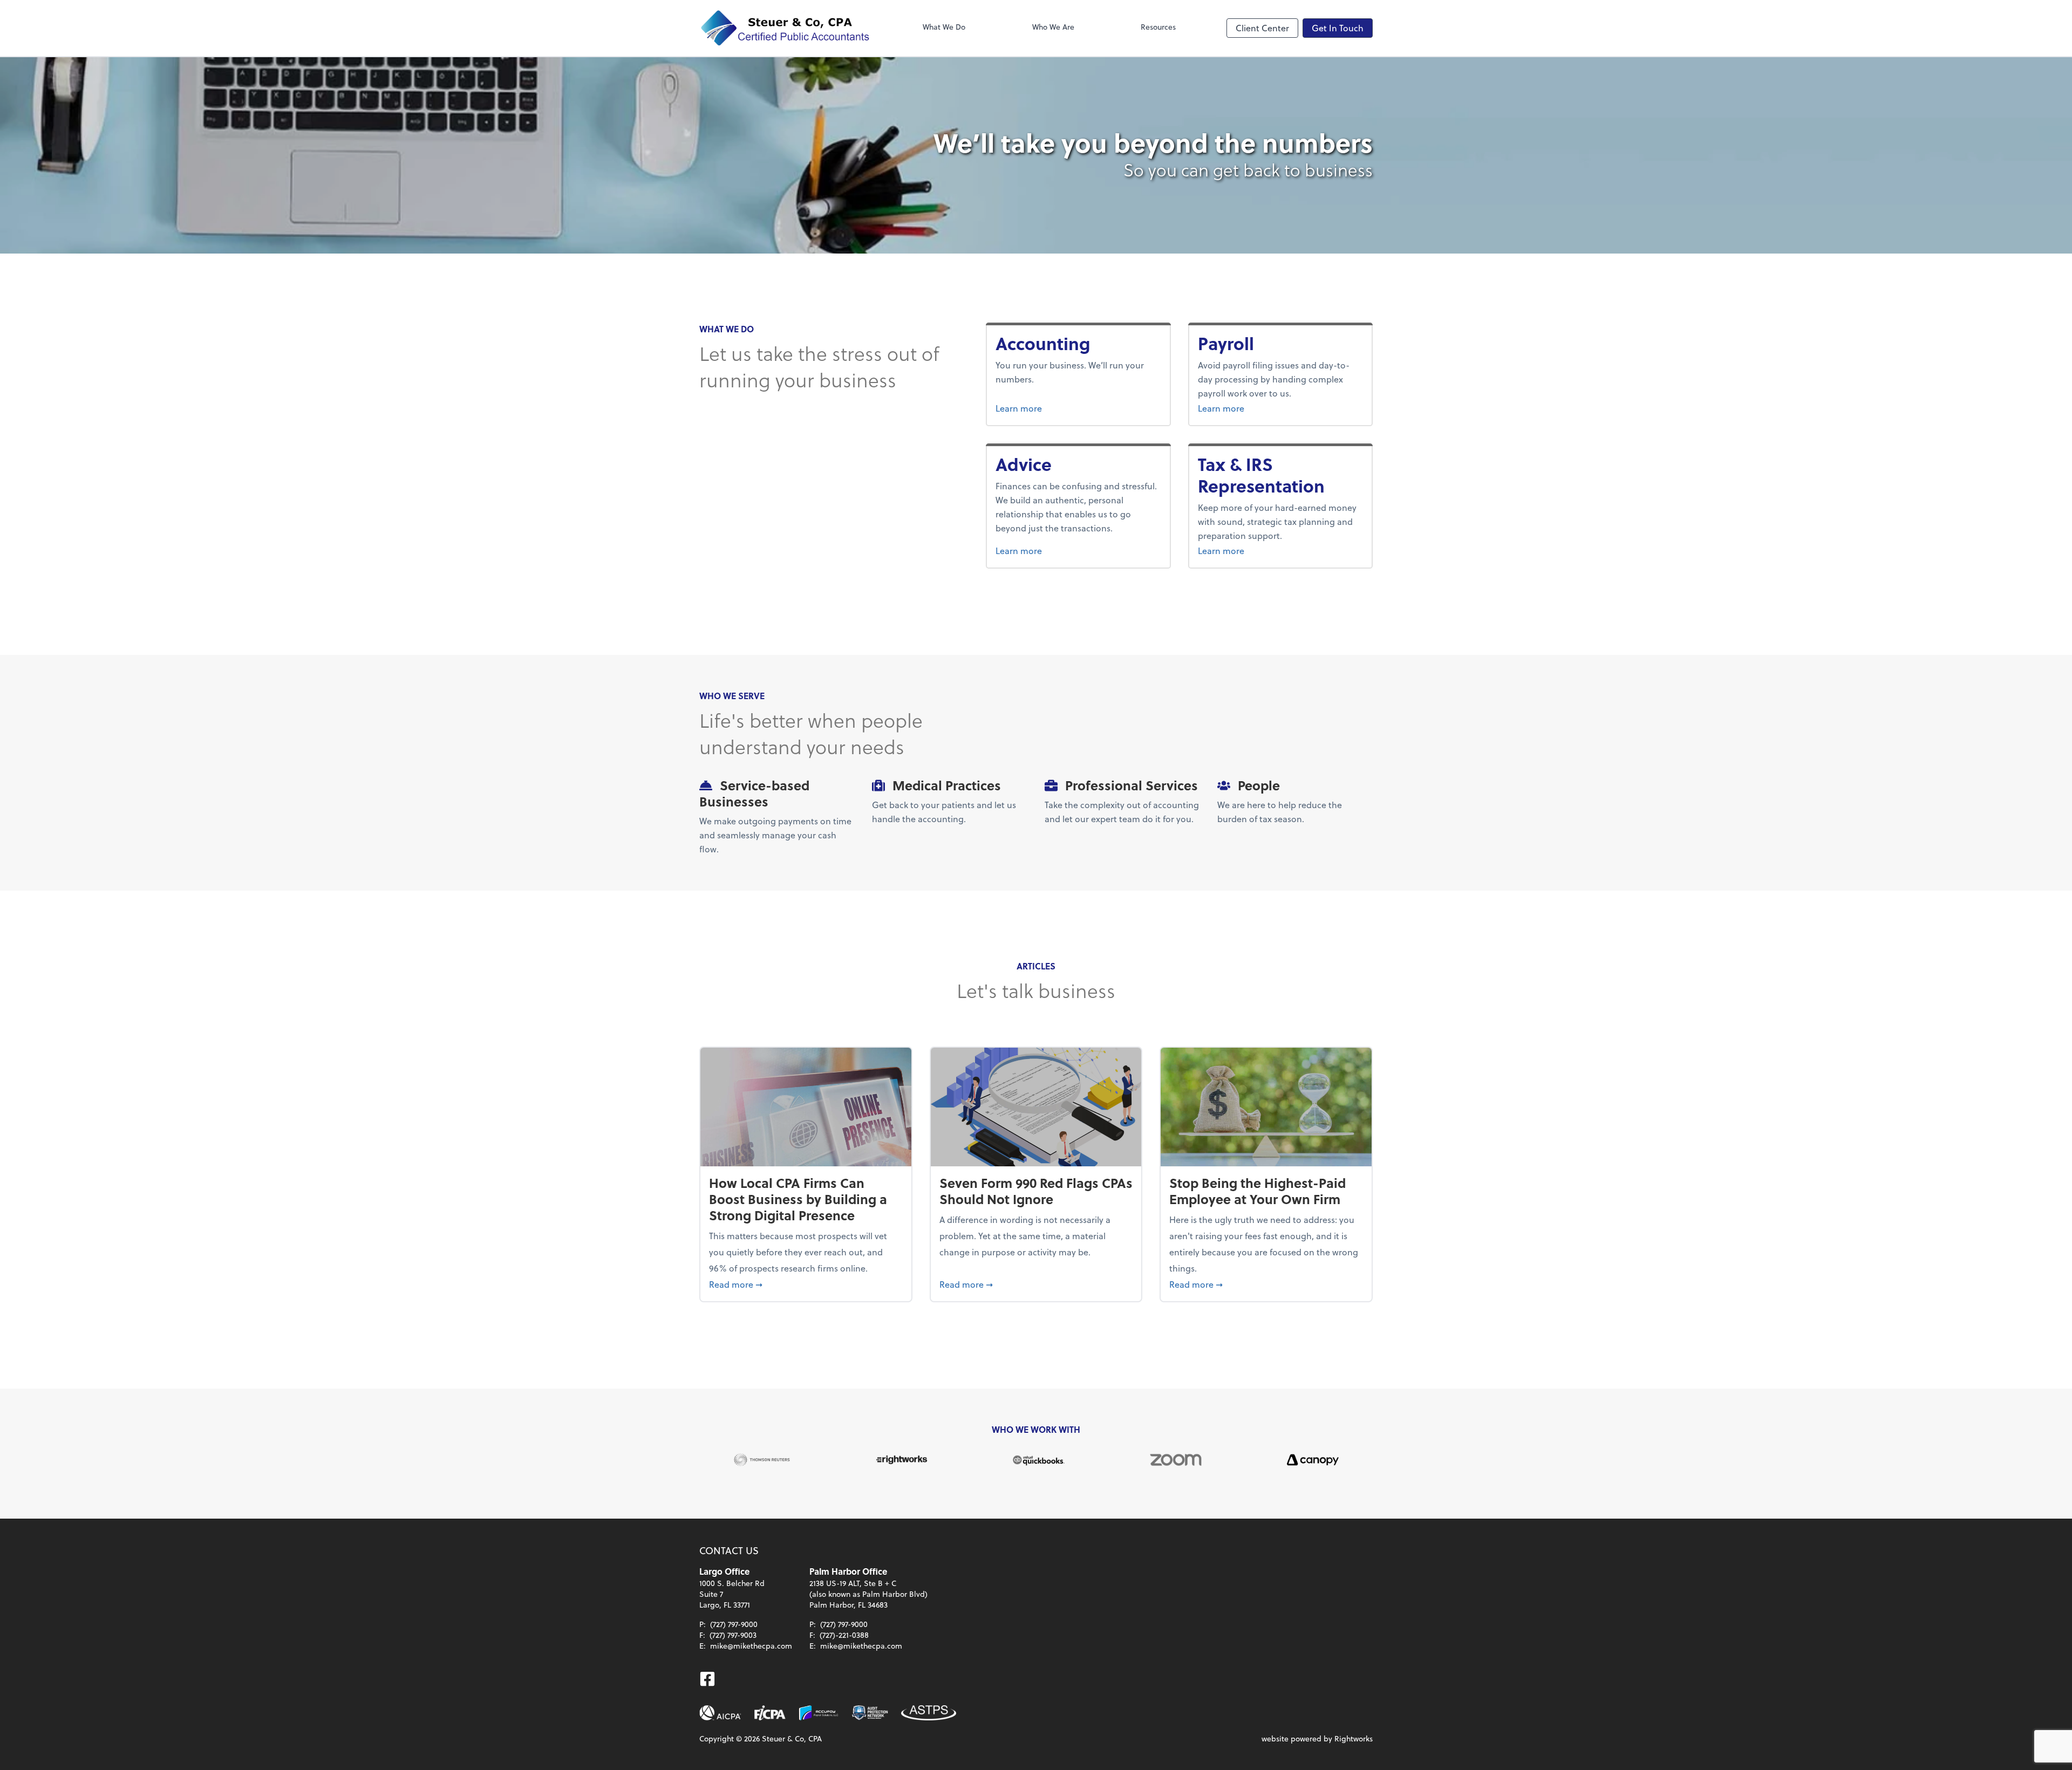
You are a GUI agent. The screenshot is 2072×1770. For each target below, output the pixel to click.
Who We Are (1053, 27)
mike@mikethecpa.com (751, 1646)
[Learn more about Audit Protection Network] (870, 1713)
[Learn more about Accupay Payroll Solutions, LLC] (819, 1713)
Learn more (1056, 408)
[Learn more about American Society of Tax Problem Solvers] (929, 1713)
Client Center (1262, 28)
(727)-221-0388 (844, 1635)
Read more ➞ (806, 1284)
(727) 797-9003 (733, 1635)
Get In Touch (1338, 28)
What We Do (944, 27)
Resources (1158, 27)
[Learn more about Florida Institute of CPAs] (770, 1713)
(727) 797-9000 (734, 1624)
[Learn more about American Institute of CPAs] (720, 1713)
